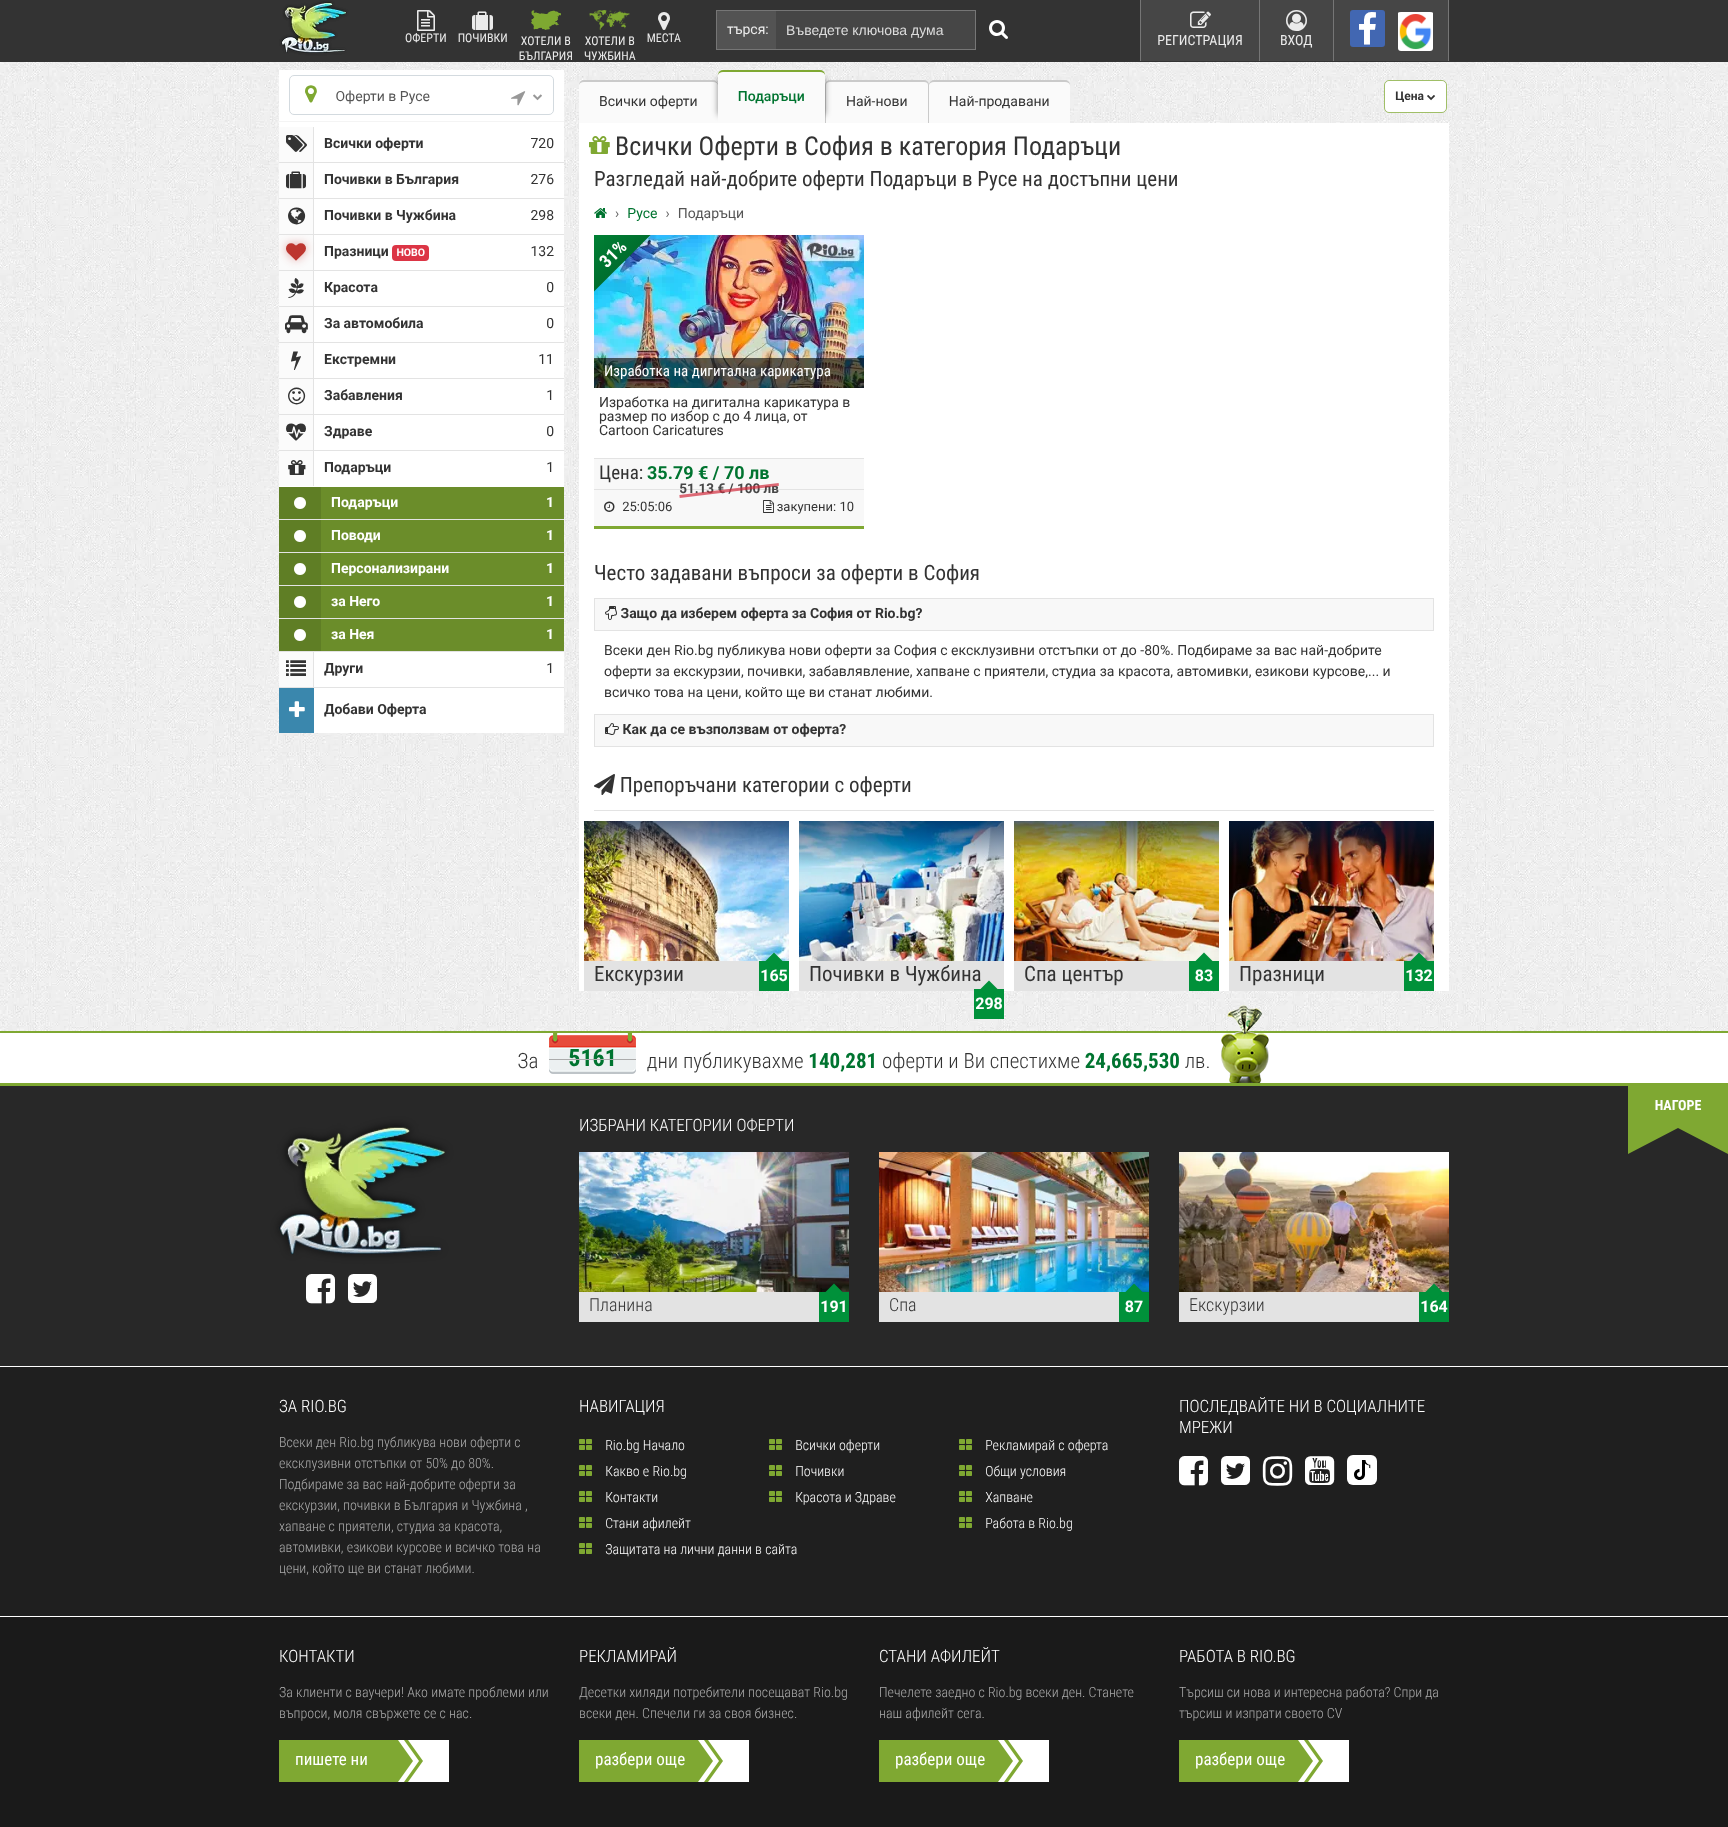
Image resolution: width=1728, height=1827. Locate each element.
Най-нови (877, 102)
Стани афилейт (646, 1524)
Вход (1296, 41)
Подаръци (442, 503)
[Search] (999, 30)
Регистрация (1200, 41)
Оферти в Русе (382, 97)
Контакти (630, 1498)
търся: (748, 30)
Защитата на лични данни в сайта (699, 1550)
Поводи (442, 536)
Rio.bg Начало (643, 1446)
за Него (442, 602)
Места (664, 38)
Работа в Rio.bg (1027, 1524)
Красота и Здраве (844, 1498)
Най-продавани (999, 102)
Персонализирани (442, 569)
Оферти (426, 38)
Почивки (483, 38)
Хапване (1007, 1498)
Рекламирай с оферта (1045, 1446)
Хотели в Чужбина (610, 47)
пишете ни (331, 1760)
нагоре (1678, 1106)
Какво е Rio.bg (644, 1472)
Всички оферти (439, 144)
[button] (1415, 96)
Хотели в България (546, 47)
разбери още (640, 1760)
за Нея (442, 635)
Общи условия (1024, 1472)
